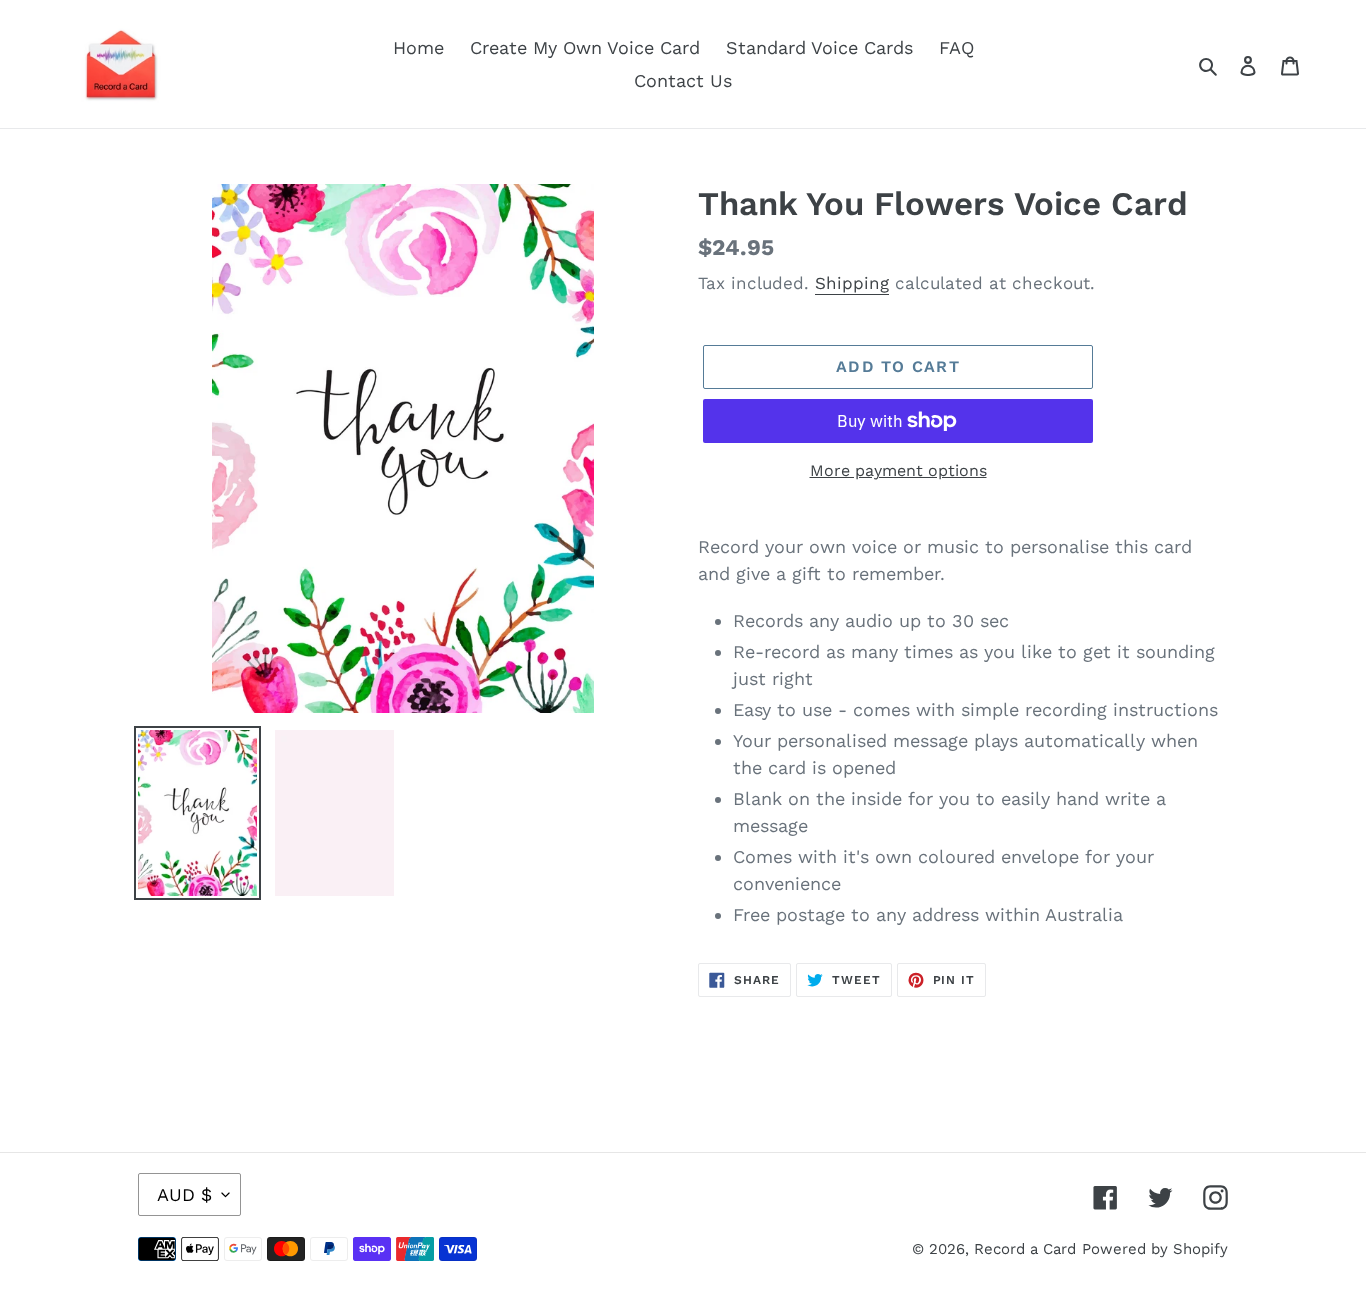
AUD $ (184, 1194)
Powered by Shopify (1155, 1249)
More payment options (898, 470)
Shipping (852, 283)
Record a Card (1025, 1249)
